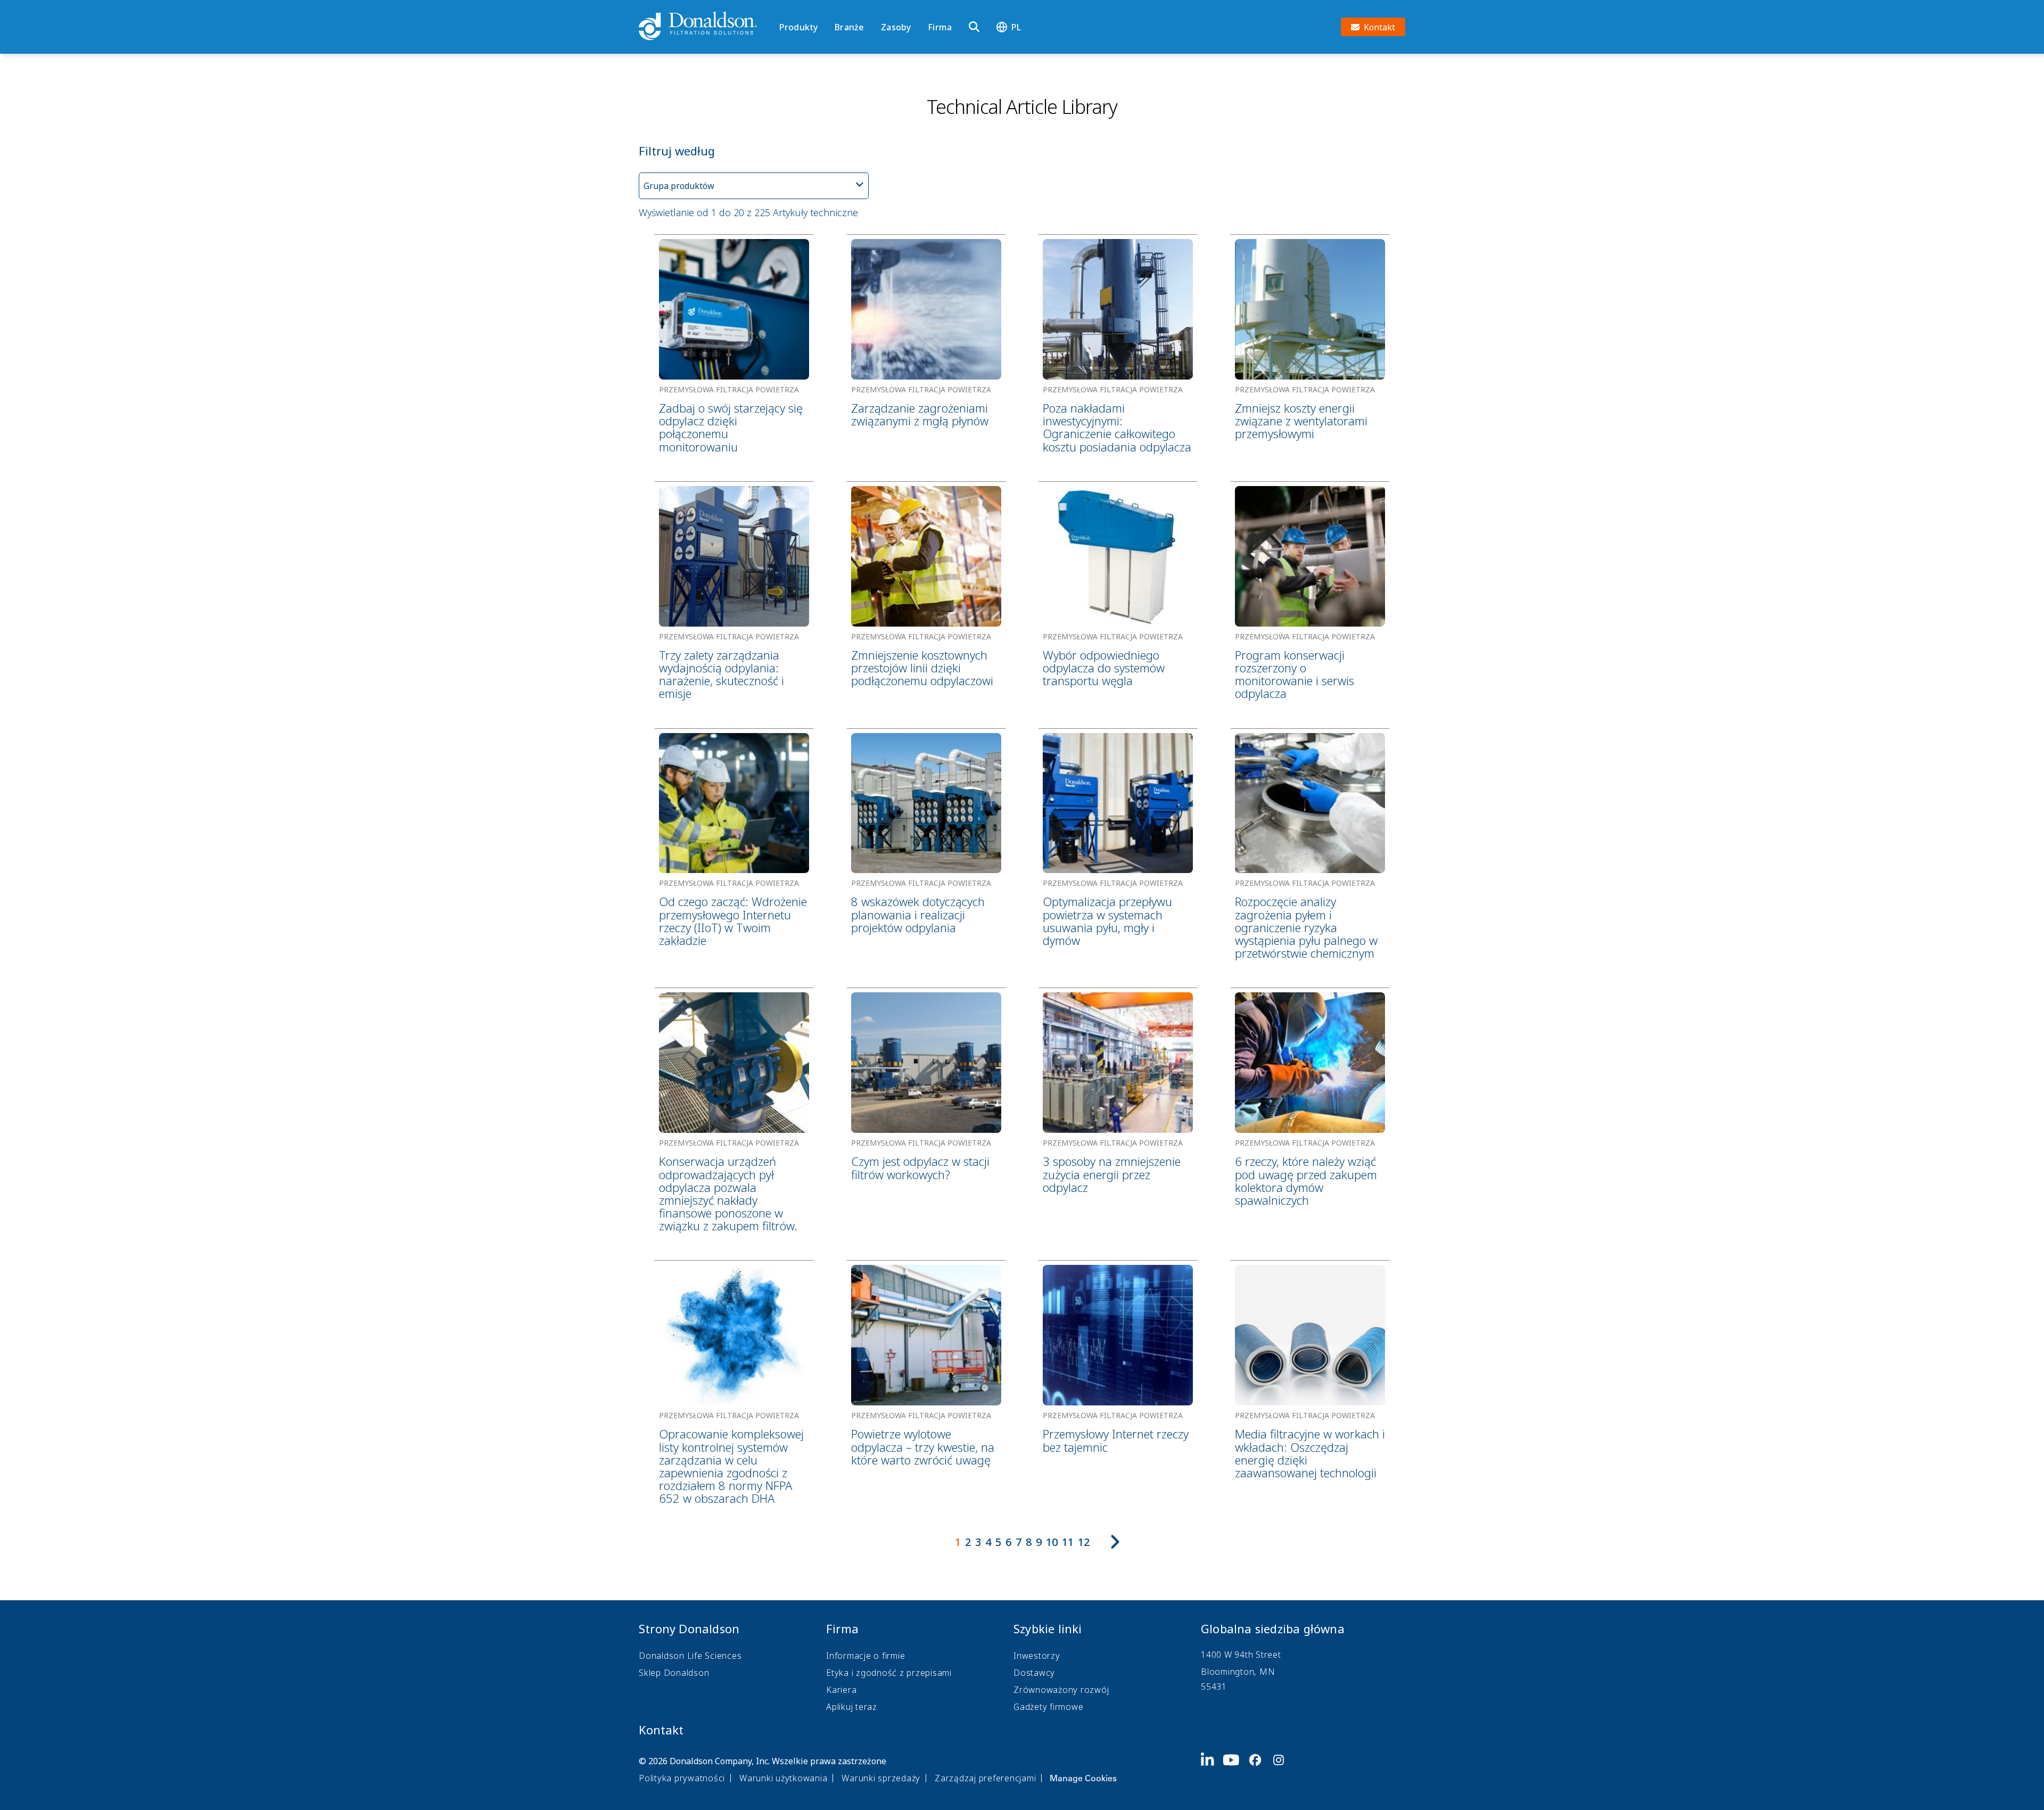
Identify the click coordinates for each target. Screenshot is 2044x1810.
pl (1016, 27)
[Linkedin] (1212, 1768)
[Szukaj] (974, 27)
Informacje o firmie (866, 1656)
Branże (849, 27)
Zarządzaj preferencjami (985, 1778)
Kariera (841, 1690)
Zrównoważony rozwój (1061, 1690)
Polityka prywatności (682, 1778)
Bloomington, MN (1238, 1672)
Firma (940, 27)
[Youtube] (1235, 1768)
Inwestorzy (1037, 1656)
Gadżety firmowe (1048, 1707)
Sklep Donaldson (674, 1673)
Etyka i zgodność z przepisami (889, 1673)
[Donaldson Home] (705, 27)
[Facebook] (1259, 1768)
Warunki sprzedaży (881, 1778)
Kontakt (661, 1730)
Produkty (798, 27)
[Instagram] (1283, 1768)
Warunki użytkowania (783, 1778)
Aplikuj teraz (852, 1707)
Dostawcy (1034, 1673)
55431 (1214, 1686)
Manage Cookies (1083, 1778)
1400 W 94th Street (1241, 1655)
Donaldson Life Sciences (690, 1656)
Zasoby (896, 27)
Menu (783, 9)
